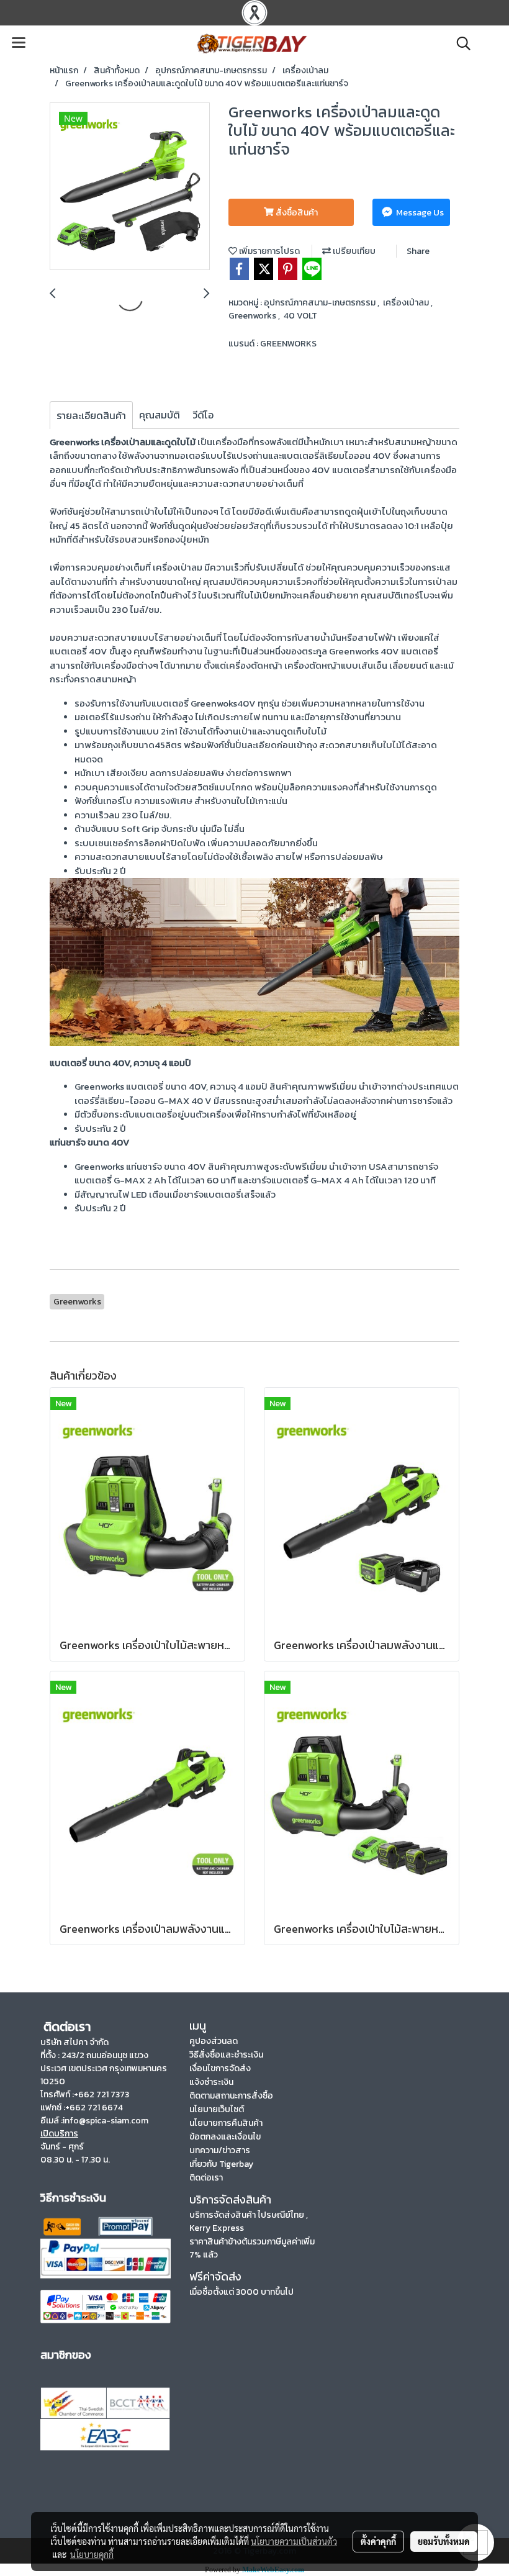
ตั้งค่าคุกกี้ (378, 2541)
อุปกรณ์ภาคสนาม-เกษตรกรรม (321, 303)
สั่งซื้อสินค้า (296, 213)
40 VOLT (300, 316)
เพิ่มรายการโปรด (268, 251)
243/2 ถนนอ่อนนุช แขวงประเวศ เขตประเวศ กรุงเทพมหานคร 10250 (104, 2068)
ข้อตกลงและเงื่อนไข (225, 2137)
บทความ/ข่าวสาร (220, 2150)
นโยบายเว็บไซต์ (217, 2109)
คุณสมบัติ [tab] (160, 415)
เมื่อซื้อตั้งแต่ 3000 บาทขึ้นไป (241, 2292)
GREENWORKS (288, 344)
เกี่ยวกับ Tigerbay (221, 2164)
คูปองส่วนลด (214, 2041)
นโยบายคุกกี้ (92, 2554)
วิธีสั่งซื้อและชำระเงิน (226, 2055)
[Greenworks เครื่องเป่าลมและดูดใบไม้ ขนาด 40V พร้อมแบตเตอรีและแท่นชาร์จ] (130, 187)
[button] (459, 43)
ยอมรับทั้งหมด (444, 2541)
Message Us (419, 213)
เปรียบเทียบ (353, 251)
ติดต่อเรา (206, 2178)
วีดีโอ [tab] (203, 415)
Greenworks (253, 316)
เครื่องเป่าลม (407, 303)
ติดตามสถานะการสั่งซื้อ (231, 2096)
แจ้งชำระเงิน (211, 2082)
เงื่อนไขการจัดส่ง (220, 2068)
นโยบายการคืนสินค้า (226, 2123)
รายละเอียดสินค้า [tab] (91, 415)
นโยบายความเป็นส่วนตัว (294, 2541)
